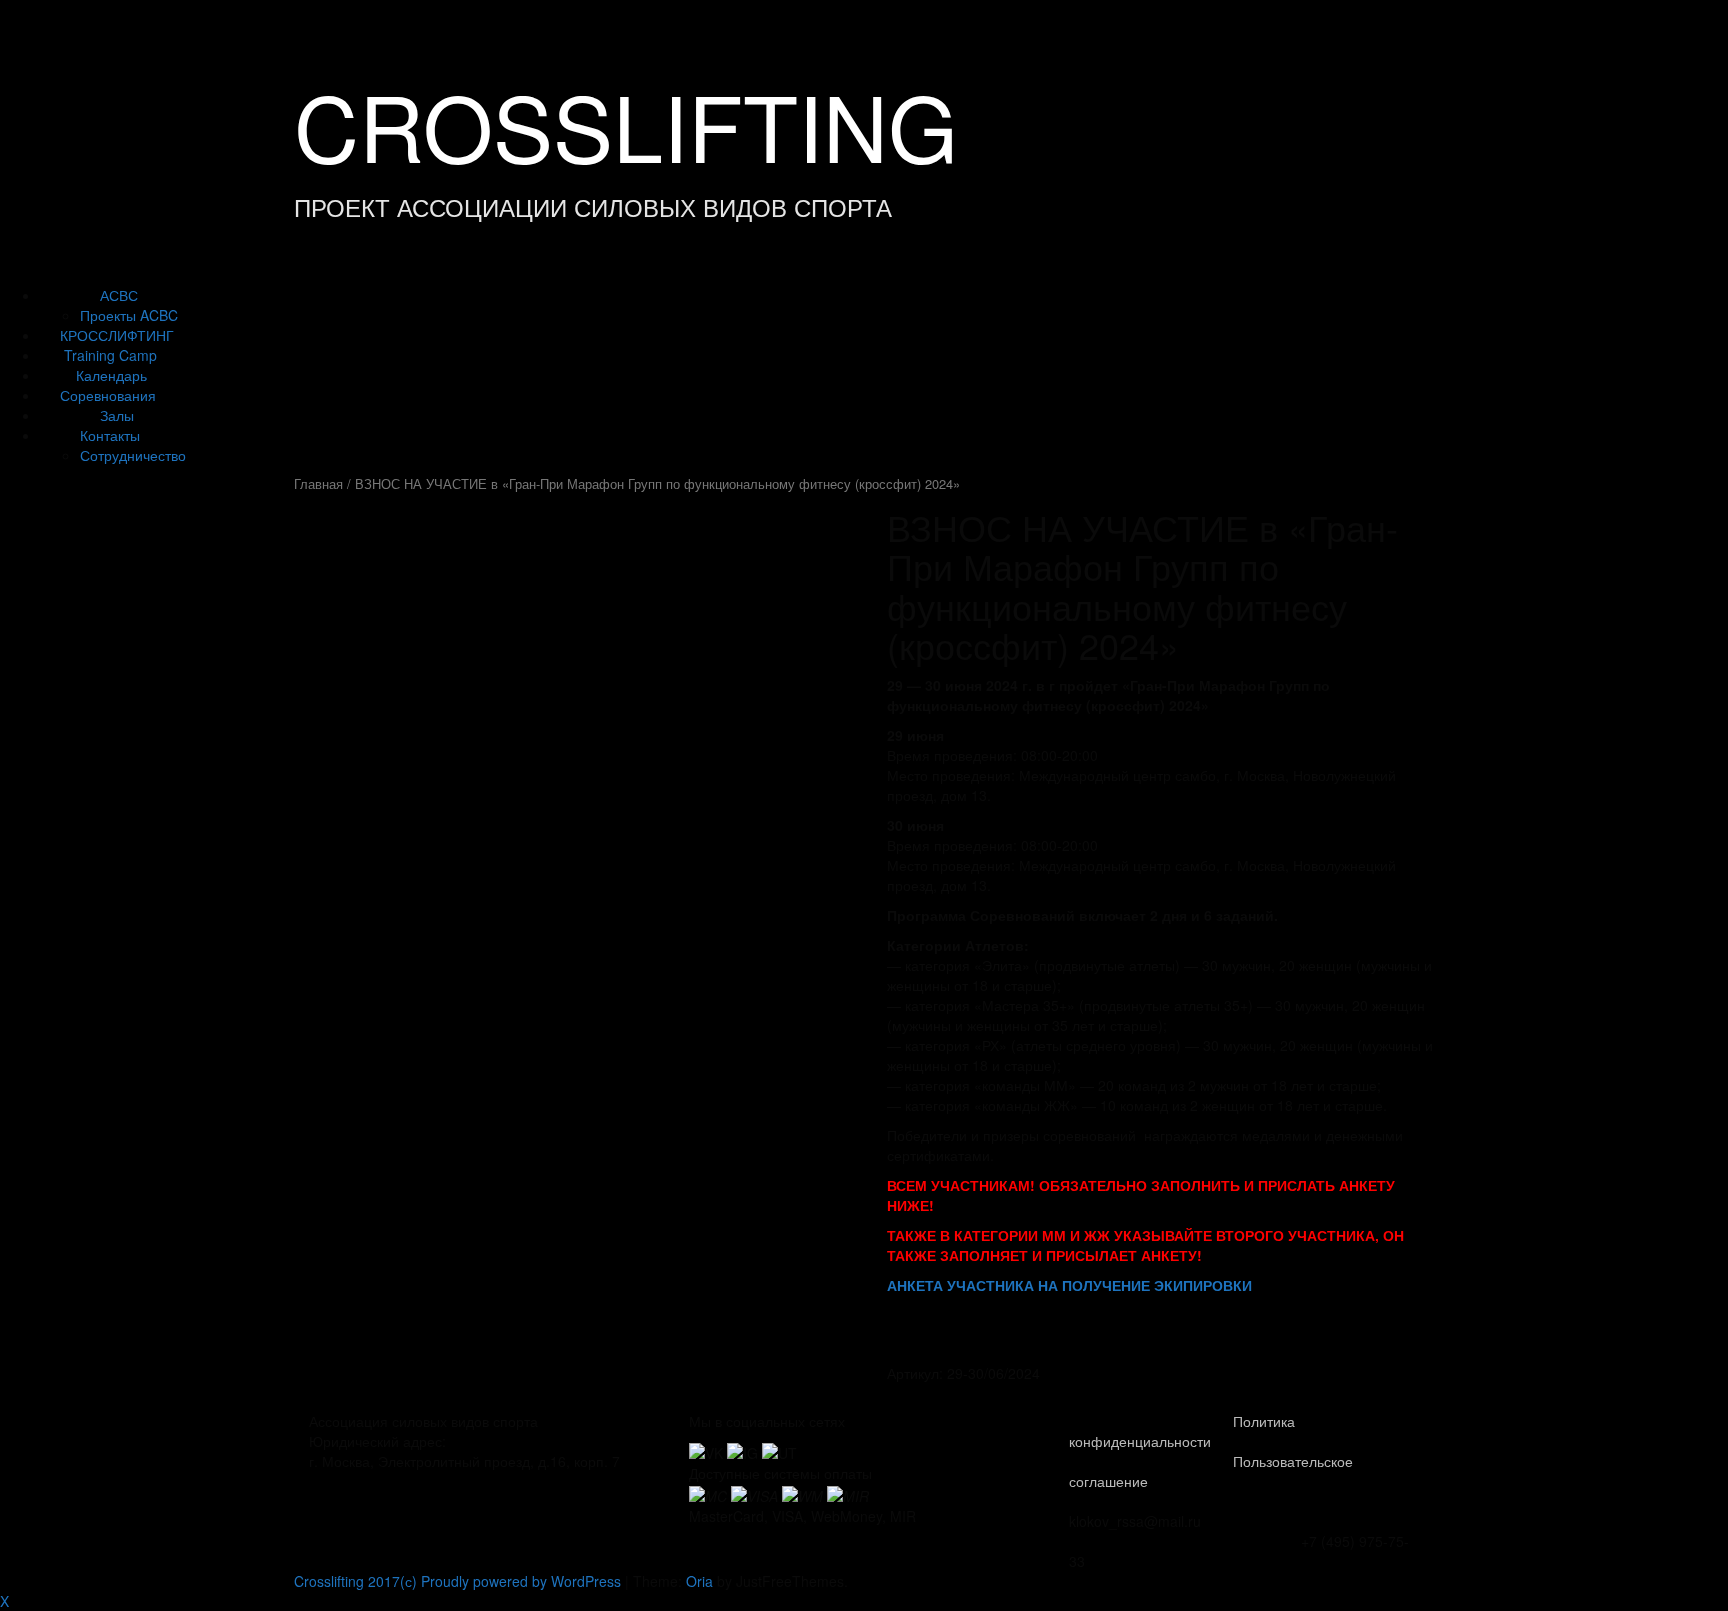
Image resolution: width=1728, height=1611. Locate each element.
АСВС (119, 295)
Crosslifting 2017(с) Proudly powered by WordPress (457, 1581)
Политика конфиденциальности (1182, 1431)
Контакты (110, 435)
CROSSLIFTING (626, 124)
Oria (699, 1581)
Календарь (111, 375)
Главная (318, 483)
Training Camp (110, 355)
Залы (117, 415)
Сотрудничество (133, 455)
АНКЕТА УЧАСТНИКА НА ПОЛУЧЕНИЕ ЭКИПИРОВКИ (1069, 1285)
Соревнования (108, 395)
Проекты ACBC (129, 315)
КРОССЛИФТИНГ (117, 335)
